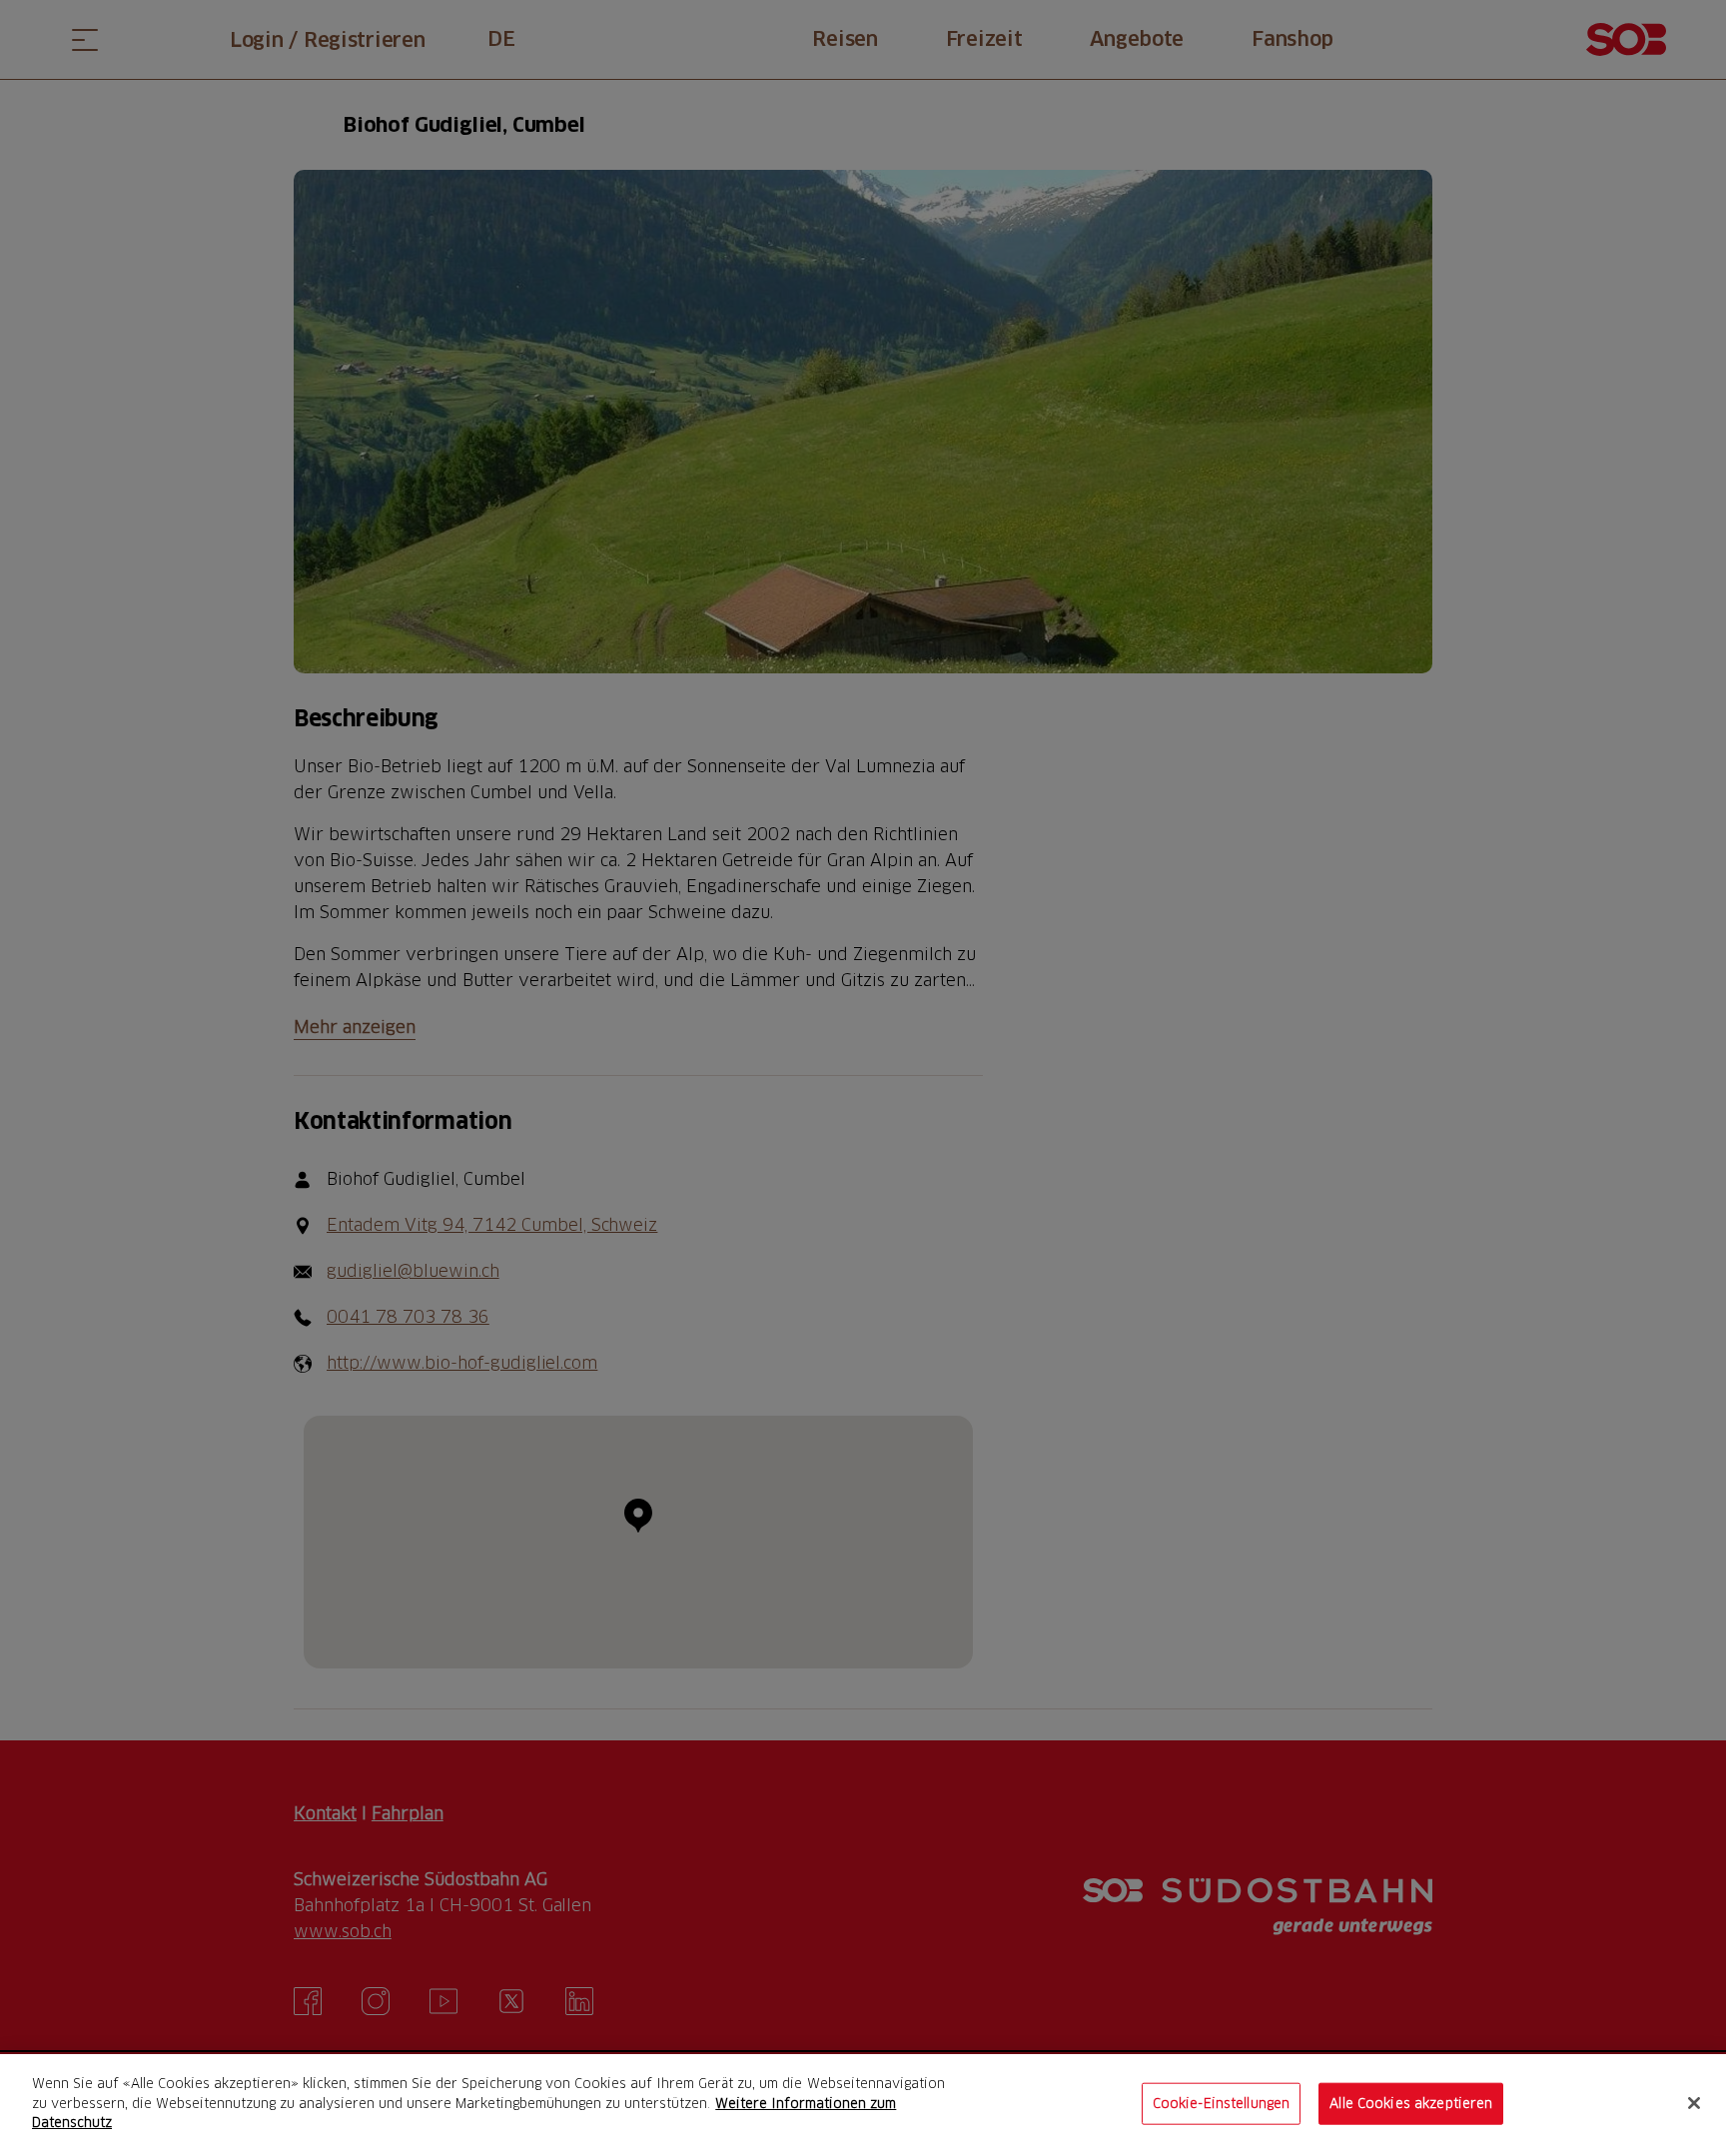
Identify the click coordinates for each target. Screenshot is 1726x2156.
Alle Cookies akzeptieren (1411, 2103)
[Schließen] (1694, 2103)
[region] (863, 2105)
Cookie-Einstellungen (1222, 2103)
